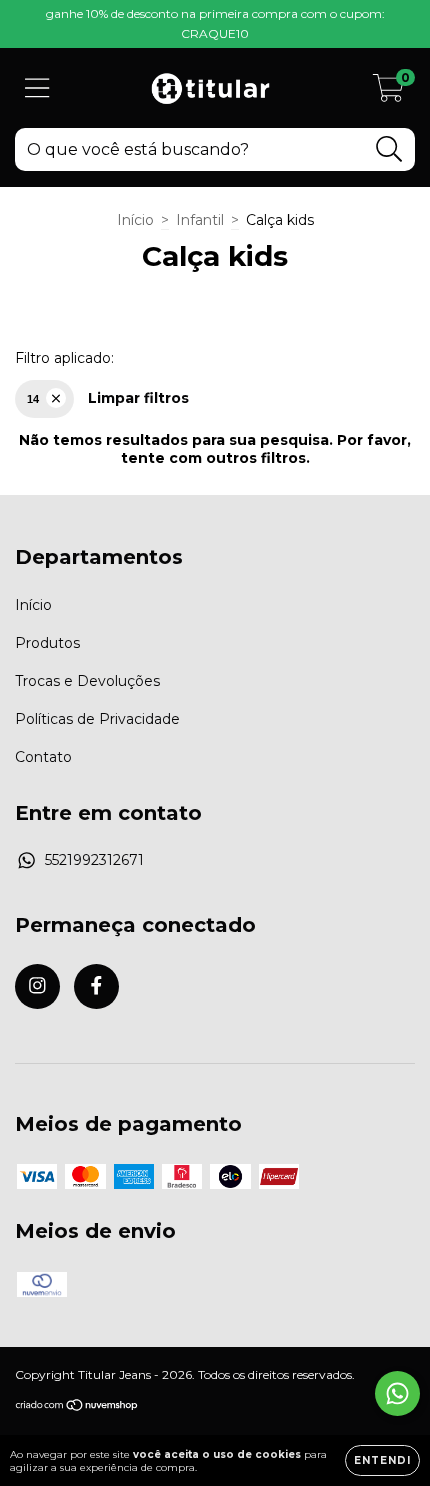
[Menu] (37, 88)
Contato (43, 757)
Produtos (47, 643)
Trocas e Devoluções (87, 681)
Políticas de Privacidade (97, 719)
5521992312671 (94, 860)
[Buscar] (389, 149)
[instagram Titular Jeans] (37, 986)
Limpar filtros (138, 398)
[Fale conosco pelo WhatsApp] (397, 1393)
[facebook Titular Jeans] (96, 986)
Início (135, 220)
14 (33, 399)
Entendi (382, 1460)
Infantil (200, 220)
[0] (388, 93)
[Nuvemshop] (77, 1407)
